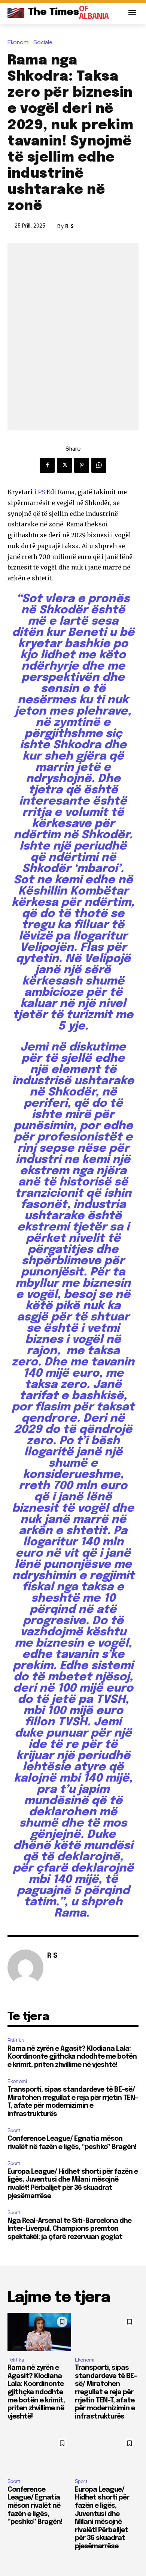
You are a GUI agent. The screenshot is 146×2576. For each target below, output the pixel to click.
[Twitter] (64, 465)
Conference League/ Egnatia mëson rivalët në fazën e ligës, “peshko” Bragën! (35, 2506)
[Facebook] (47, 465)
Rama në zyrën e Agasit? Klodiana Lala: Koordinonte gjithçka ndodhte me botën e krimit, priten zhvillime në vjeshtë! (72, 2057)
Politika (16, 2040)
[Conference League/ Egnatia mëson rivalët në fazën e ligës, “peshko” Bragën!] (39, 2453)
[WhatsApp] (99, 465)
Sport (14, 2130)
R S (70, 226)
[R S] (25, 1968)
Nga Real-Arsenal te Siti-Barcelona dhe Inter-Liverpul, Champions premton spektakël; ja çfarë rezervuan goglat (69, 2229)
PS (41, 492)
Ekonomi (19, 43)
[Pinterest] (82, 465)
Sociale (43, 43)
